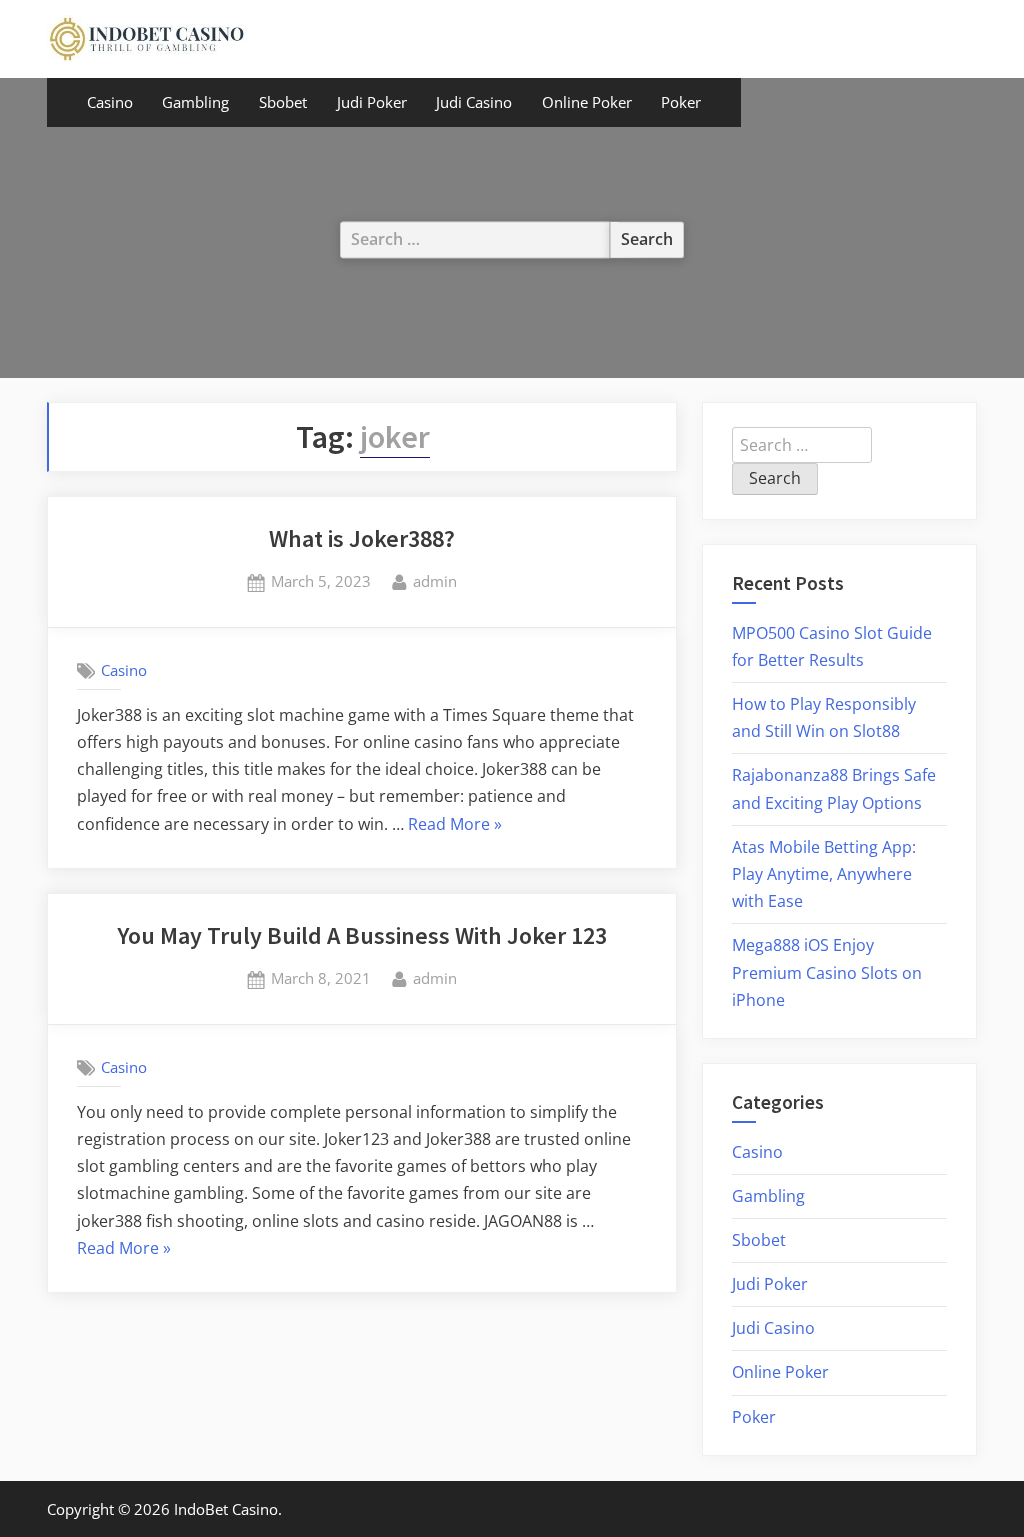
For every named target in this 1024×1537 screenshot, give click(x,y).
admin (435, 580)
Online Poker (587, 102)
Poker (681, 102)
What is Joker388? (362, 538)
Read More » (455, 825)
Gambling (195, 102)
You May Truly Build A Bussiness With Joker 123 (362, 935)
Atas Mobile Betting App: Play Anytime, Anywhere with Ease (824, 874)
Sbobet (283, 102)
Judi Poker (372, 102)
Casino (110, 102)
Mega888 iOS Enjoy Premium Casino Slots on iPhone (827, 972)
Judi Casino (474, 102)
